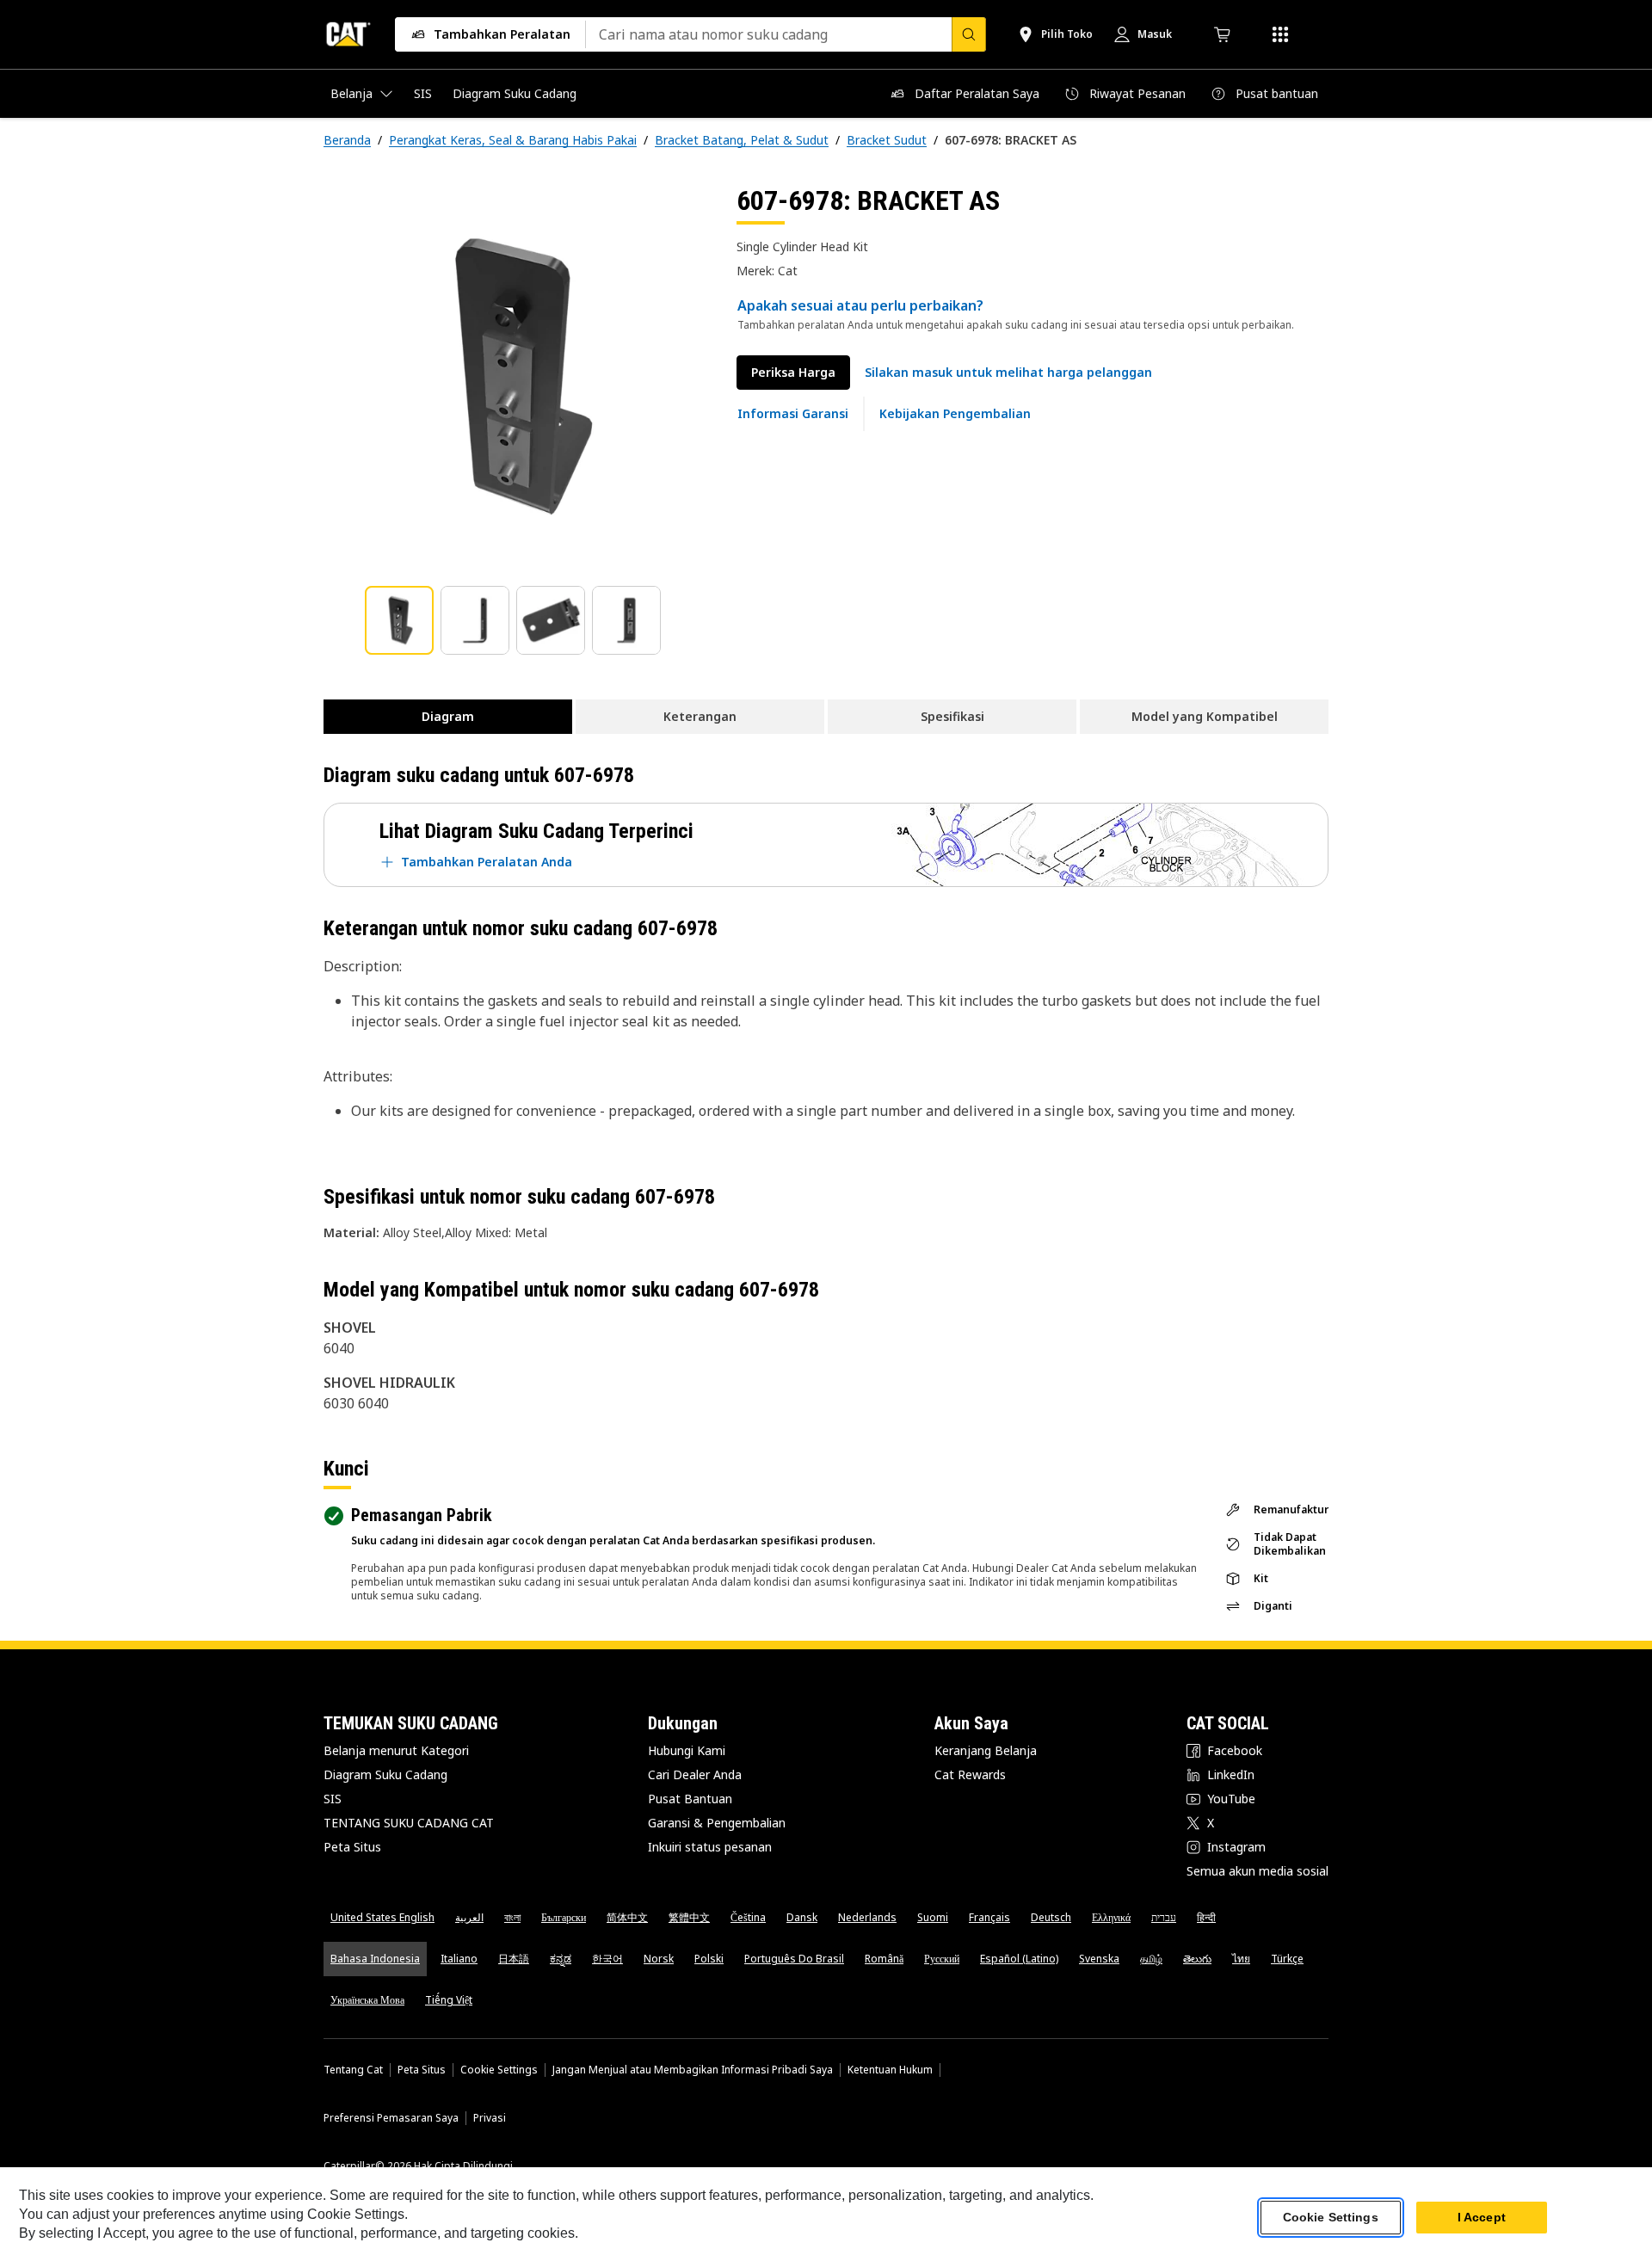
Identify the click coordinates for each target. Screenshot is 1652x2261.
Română (884, 1959)
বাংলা (512, 1917)
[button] (1008, 373)
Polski (709, 1959)
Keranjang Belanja (986, 1750)
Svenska (1099, 1959)
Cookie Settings (499, 2070)
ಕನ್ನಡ (561, 1959)
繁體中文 (689, 1917)
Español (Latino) (1019, 1959)
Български (564, 1917)
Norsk (659, 1959)
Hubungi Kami (687, 1750)
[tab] (399, 620)
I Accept (1482, 2217)
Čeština (748, 1917)
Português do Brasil (794, 1959)
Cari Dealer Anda (695, 1774)
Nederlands (867, 1917)
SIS (333, 1799)
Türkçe (1287, 1959)
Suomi (933, 1917)
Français (989, 1917)
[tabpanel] (516, 376)
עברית (1164, 1917)
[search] (969, 34)
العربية (469, 1917)
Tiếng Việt (449, 2000)
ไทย (1241, 1959)
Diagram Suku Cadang (385, 1774)
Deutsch (1051, 1917)
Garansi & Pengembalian (717, 1823)
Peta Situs (352, 1847)
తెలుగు (1197, 1959)
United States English (382, 1917)
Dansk (802, 1917)
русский (942, 1959)
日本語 (514, 1959)
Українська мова (367, 2000)
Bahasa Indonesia (375, 1959)
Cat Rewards (970, 1774)
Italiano (459, 1959)
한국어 (607, 1959)
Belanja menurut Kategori (396, 1750)
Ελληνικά (1111, 1917)
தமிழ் (1151, 1959)
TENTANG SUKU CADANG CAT (409, 1823)
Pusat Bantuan (690, 1799)
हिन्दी (1206, 1917)
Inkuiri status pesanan (710, 1847)
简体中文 (627, 1917)
